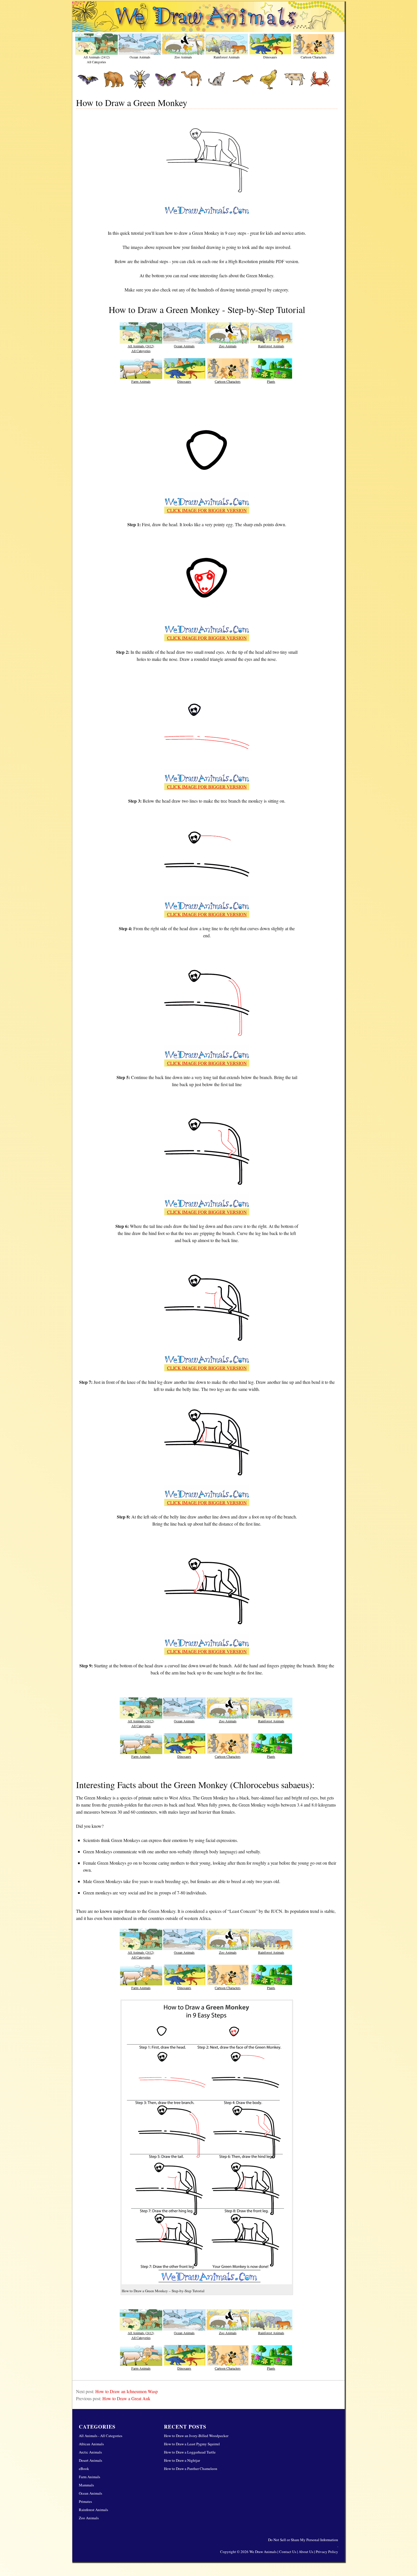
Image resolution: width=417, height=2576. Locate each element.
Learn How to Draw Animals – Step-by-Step (208, 17)
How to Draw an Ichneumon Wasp (127, 2391)
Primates (85, 2501)
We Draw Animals (263, 2552)
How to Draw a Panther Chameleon (191, 2469)
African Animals (91, 2444)
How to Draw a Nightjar (182, 2460)
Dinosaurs (270, 57)
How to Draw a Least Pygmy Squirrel (192, 2444)
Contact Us (288, 2552)
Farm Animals (141, 381)
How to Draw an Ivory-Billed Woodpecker (196, 2436)
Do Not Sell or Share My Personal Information (303, 2540)
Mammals (86, 2485)
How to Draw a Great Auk (126, 2398)
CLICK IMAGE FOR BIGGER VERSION (207, 510)
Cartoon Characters (314, 57)
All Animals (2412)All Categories (97, 59)
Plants (271, 381)
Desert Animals (90, 2460)
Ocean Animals (140, 57)
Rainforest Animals (227, 57)
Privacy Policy (327, 2552)
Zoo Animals (183, 57)
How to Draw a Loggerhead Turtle (190, 2452)
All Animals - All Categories (101, 2436)
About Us (306, 2552)
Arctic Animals (90, 2452)
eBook (84, 2469)
